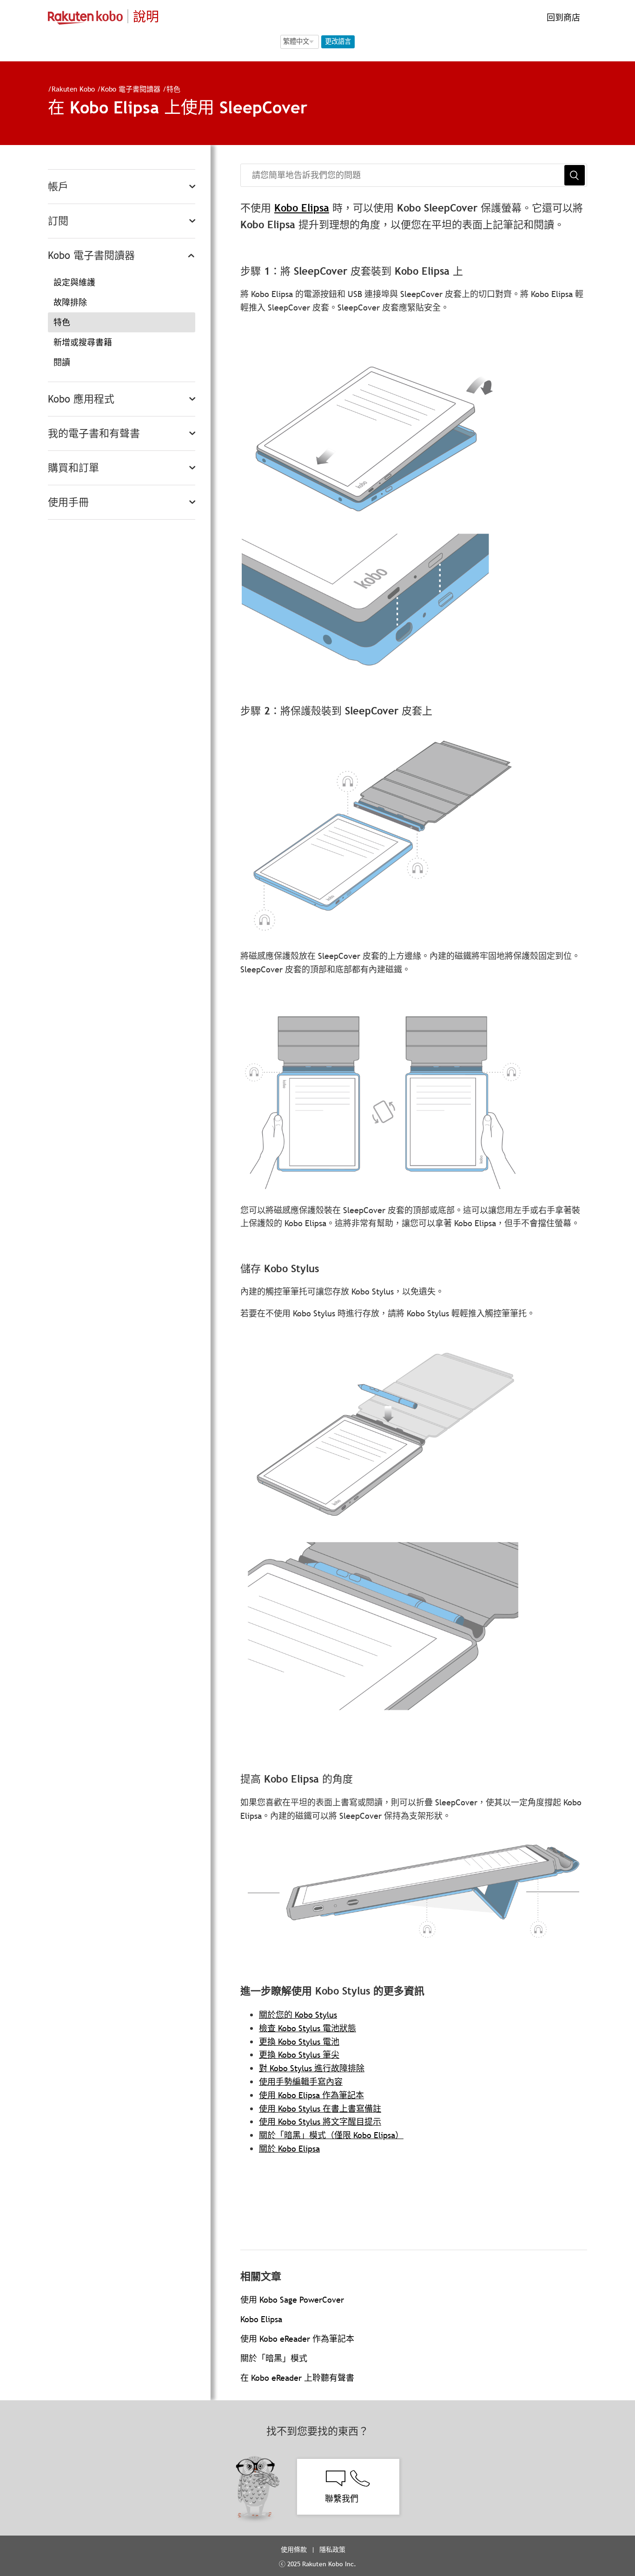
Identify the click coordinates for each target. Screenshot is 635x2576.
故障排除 (70, 302)
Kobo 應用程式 (81, 399)
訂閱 (58, 221)
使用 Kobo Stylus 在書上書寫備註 (320, 2109)
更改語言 (338, 41)
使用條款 (294, 2550)
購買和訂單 (73, 468)
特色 (173, 89)
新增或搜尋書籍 (83, 342)
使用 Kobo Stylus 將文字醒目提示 (320, 2122)
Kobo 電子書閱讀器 (131, 89)
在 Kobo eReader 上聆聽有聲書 (297, 2378)
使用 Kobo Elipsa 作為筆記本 (311, 2095)
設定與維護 (74, 282)
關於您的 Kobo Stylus (298, 2015)
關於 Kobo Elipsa (289, 2149)
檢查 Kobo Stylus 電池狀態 (308, 2028)
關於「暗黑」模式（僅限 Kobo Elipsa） (331, 2135)
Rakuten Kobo (73, 89)
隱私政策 (333, 2550)
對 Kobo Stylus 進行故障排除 (312, 2068)
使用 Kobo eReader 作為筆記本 (297, 2339)
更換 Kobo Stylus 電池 (299, 2042)
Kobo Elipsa (302, 208)
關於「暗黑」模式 (274, 2358)
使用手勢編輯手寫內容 (301, 2082)
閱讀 (62, 362)
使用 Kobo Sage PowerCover (292, 2300)
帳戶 (58, 187)
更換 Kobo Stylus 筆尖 (299, 2055)
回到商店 (562, 17)
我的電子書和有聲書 (94, 433)
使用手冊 (68, 502)
